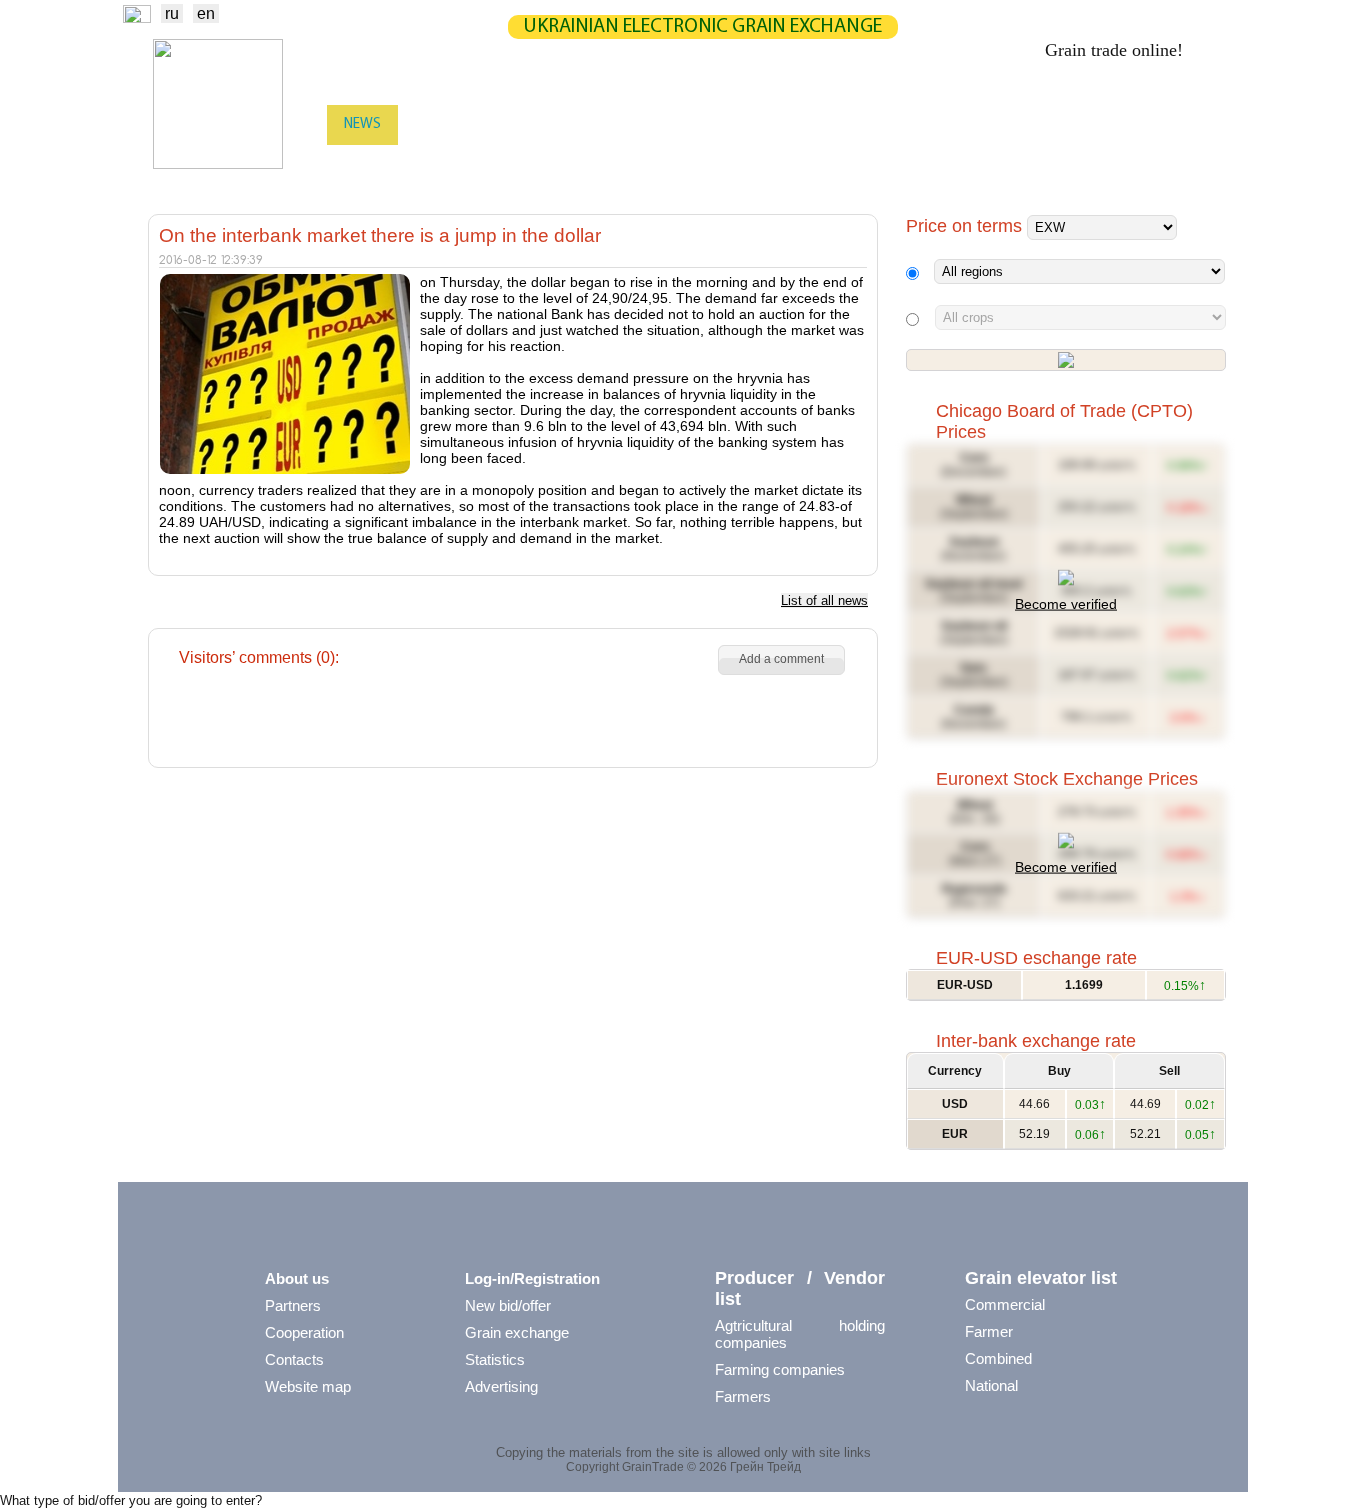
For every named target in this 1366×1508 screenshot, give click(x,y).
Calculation (720, 124)
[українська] (137, 17)
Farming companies (780, 1369)
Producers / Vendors (494, 165)
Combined (998, 1358)
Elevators (623, 165)
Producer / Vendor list (800, 1288)
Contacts (294, 1359)
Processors (1089, 165)
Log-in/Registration (532, 1278)
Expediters (721, 165)
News (362, 124)
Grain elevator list (1041, 1278)
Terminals (892, 165)
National (991, 1385)
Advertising (501, 1386)
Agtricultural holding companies (800, 1334)
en (206, 13)
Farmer (989, 1331)
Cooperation (304, 1332)
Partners (828, 124)
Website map (308, 1386)
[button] (781, 660)
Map (630, 124)
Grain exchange (517, 1332)
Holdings (989, 165)
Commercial (1005, 1304)
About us (297, 1278)
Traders (370, 165)
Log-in (1198, 126)
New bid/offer (508, 1305)
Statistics (549, 124)
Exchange (448, 124)
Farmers (743, 1396)
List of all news (824, 600)
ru (172, 13)
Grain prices (935, 124)
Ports (807, 165)
